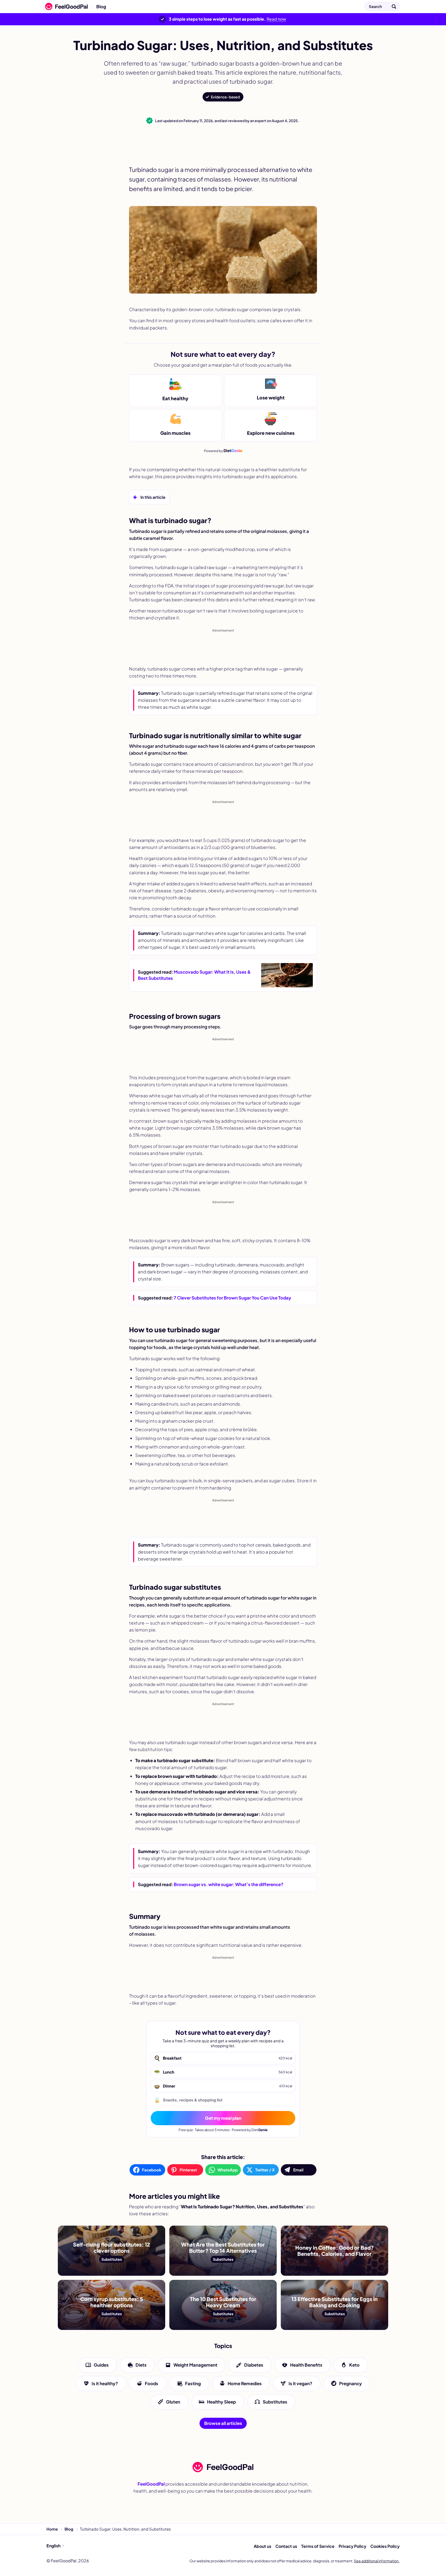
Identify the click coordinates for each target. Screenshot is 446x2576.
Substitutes (275, 2401)
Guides (101, 2365)
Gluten (173, 2401)
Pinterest (188, 2170)
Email (298, 2170)
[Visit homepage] (223, 2467)
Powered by (223, 450)
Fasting (193, 2383)
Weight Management (195, 2365)
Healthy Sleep (221, 2401)
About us (262, 2546)
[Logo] (65, 6)
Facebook (152, 2170)
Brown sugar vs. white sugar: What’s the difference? (229, 1884)
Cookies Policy (385, 2546)
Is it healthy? (105, 2383)
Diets (141, 2365)
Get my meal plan (223, 2118)
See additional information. (377, 2561)
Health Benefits (306, 2365)
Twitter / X (265, 2170)
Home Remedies (245, 2383)
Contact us (286, 2546)
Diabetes (254, 2365)
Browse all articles (223, 2423)
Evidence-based (225, 97)
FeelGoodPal (151, 2484)
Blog (101, 6)
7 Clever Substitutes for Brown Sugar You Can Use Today (232, 1298)
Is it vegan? (300, 2383)
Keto (354, 2365)
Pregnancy (351, 2383)
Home (52, 2529)
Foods (152, 2383)
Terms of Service (318, 2546)
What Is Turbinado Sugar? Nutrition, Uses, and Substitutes (174, 6)
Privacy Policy (352, 2546)
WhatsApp (228, 2170)
